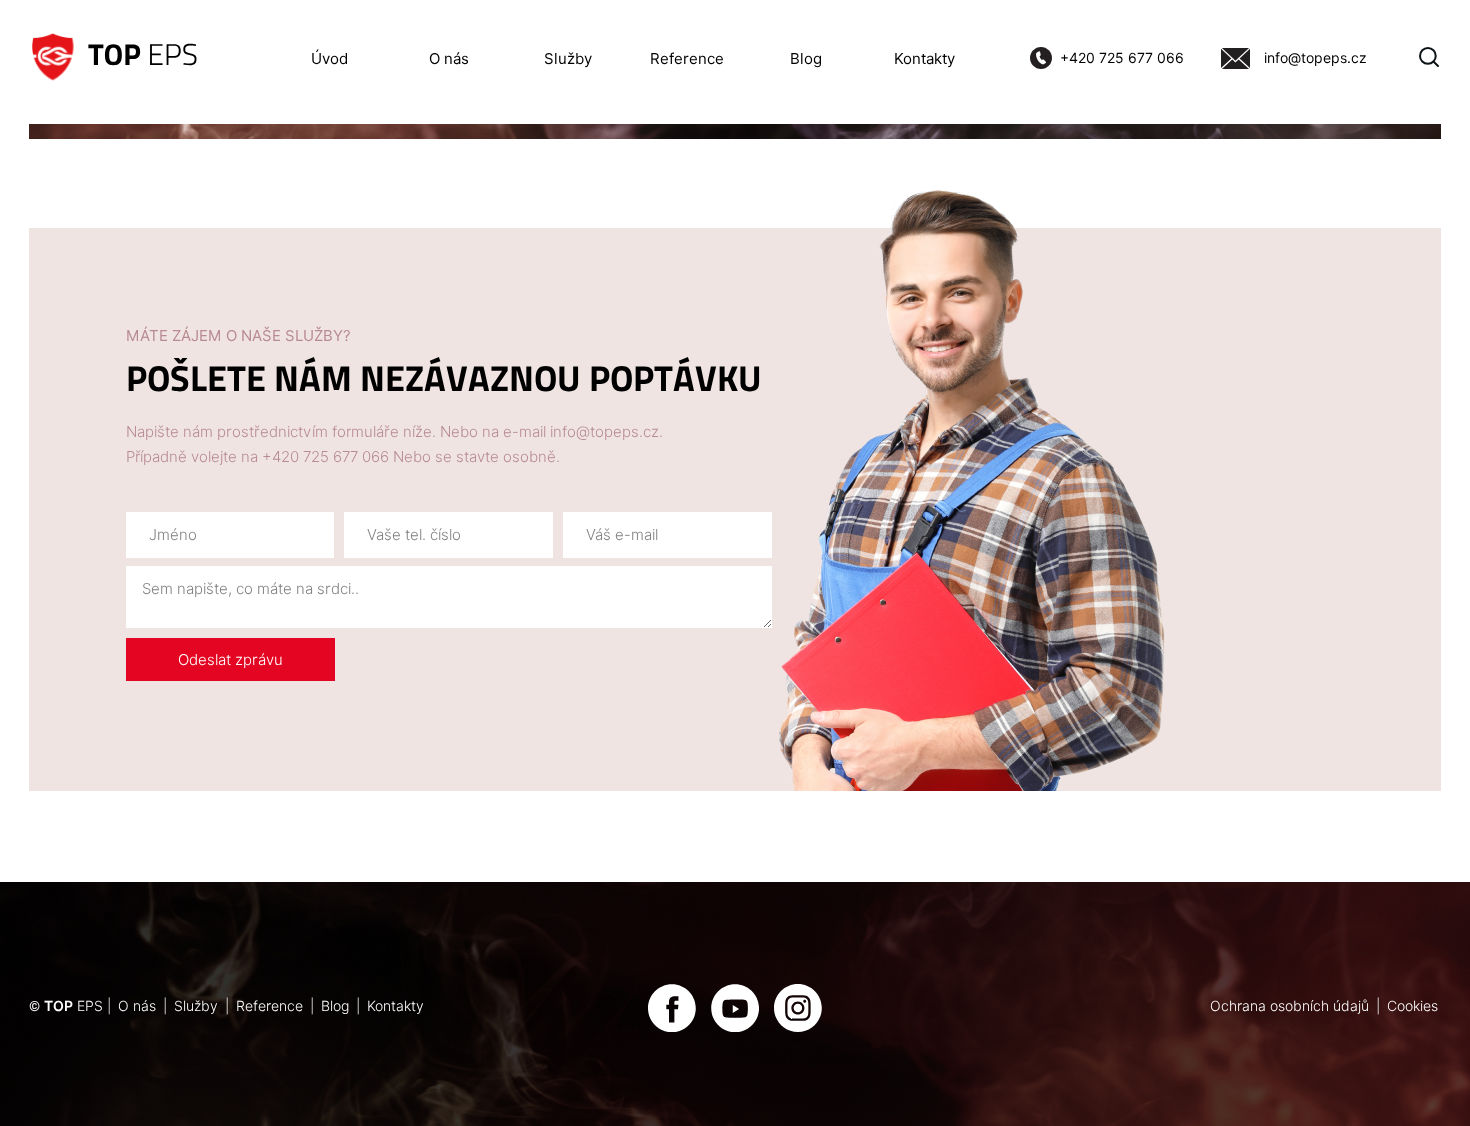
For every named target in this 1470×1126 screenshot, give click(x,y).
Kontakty (924, 59)
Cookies (1412, 1006)
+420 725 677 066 (1122, 58)
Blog (806, 59)
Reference (687, 59)
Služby (568, 59)
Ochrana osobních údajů (1289, 1006)
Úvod (329, 59)
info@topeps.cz (1315, 58)
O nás (449, 59)
